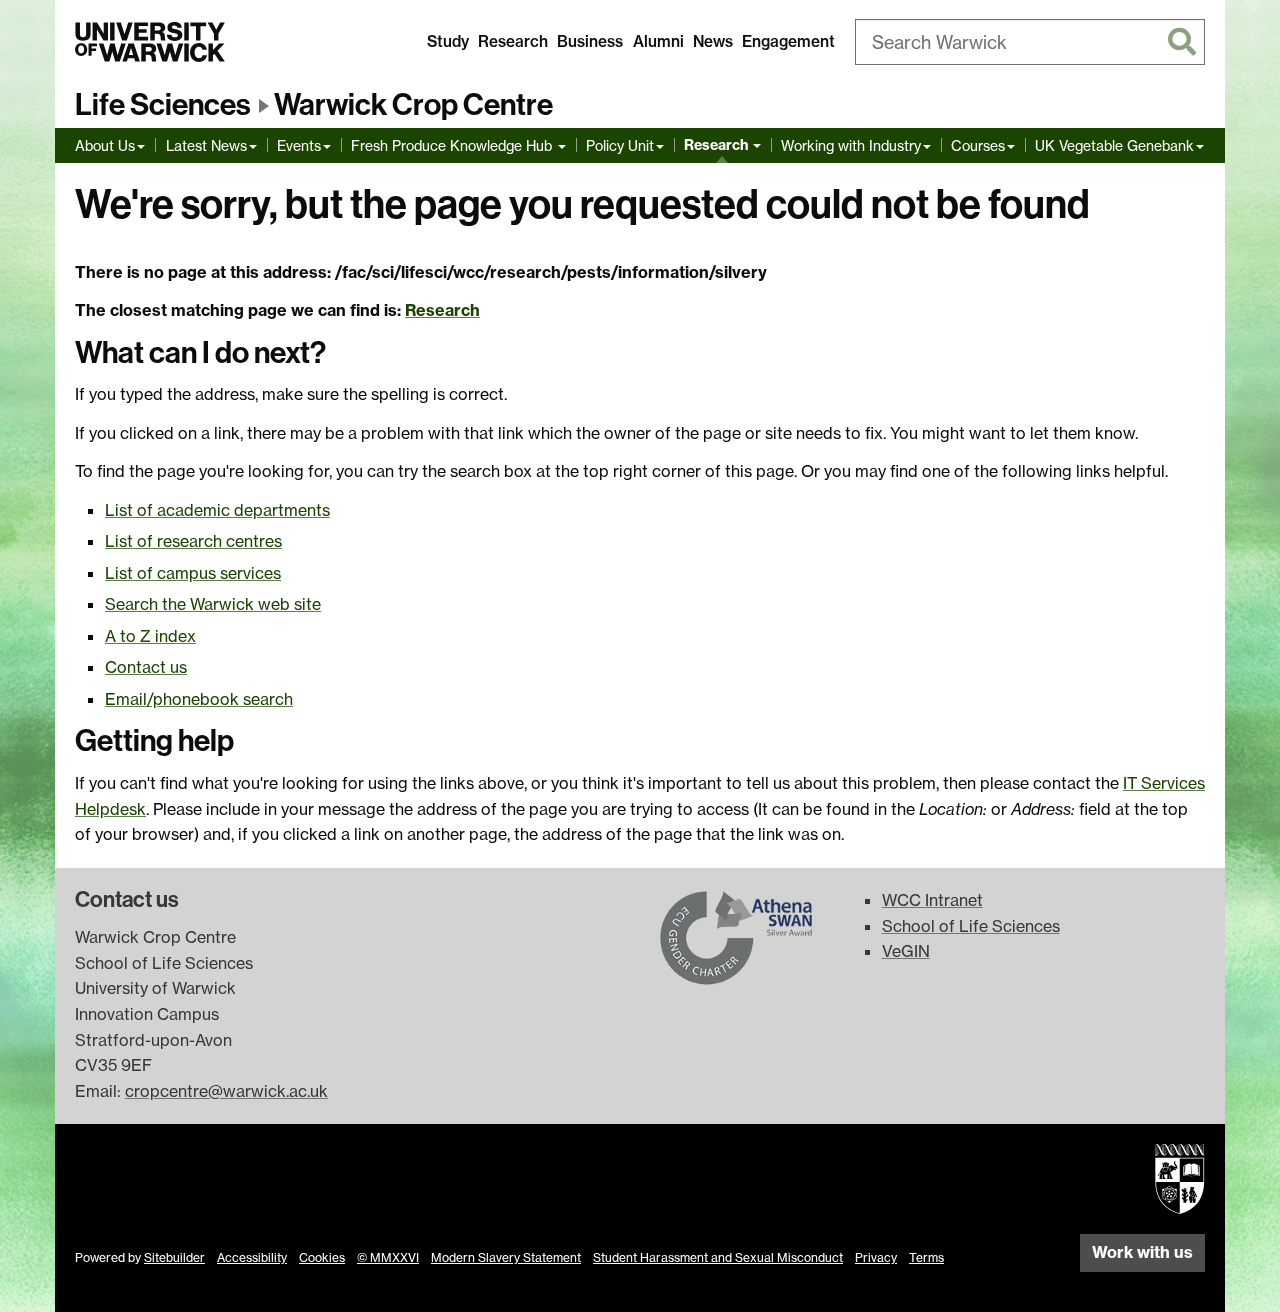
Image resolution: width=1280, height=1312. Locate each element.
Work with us (1142, 1252)
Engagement (788, 41)
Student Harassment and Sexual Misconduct (718, 1257)
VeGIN (906, 951)
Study (448, 41)
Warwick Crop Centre (413, 105)
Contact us (146, 667)
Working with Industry (851, 145)
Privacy (876, 1257)
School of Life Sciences (971, 926)
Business (590, 41)
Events (299, 145)
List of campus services (193, 573)
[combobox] (1030, 42)
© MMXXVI (388, 1257)
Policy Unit (620, 145)
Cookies (322, 1257)
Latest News (206, 145)
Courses (978, 145)
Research (513, 41)
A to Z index (150, 636)
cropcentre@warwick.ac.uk (226, 1091)
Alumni (658, 41)
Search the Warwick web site (213, 604)
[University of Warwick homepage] (150, 42)
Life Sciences (163, 105)
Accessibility (252, 1257)
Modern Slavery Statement (506, 1257)
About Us (105, 145)
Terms (926, 1257)
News (713, 41)
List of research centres (193, 541)
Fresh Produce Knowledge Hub (453, 145)
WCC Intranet (932, 900)
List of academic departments (217, 510)
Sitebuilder (174, 1257)
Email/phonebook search (199, 699)
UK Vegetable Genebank (1114, 145)
